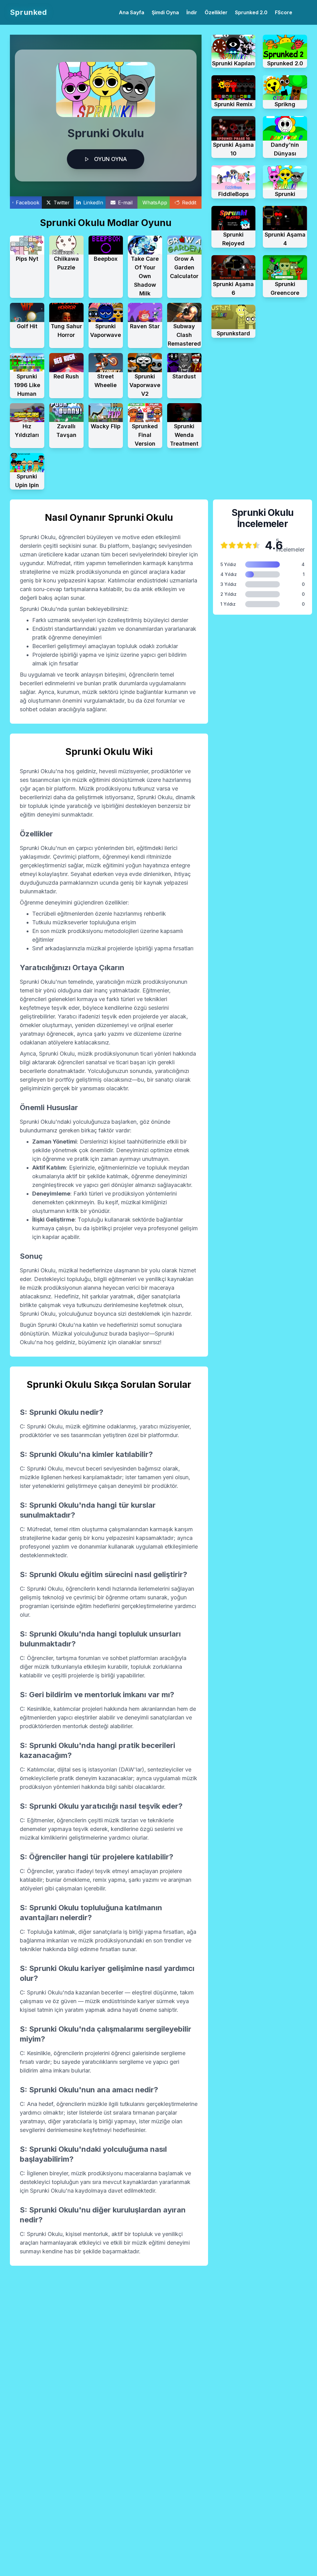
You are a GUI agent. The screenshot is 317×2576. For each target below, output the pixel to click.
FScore (284, 12)
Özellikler (216, 12)
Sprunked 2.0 (251, 12)
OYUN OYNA (111, 159)
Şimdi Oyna (165, 12)
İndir (192, 12)
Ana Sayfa (132, 12)
